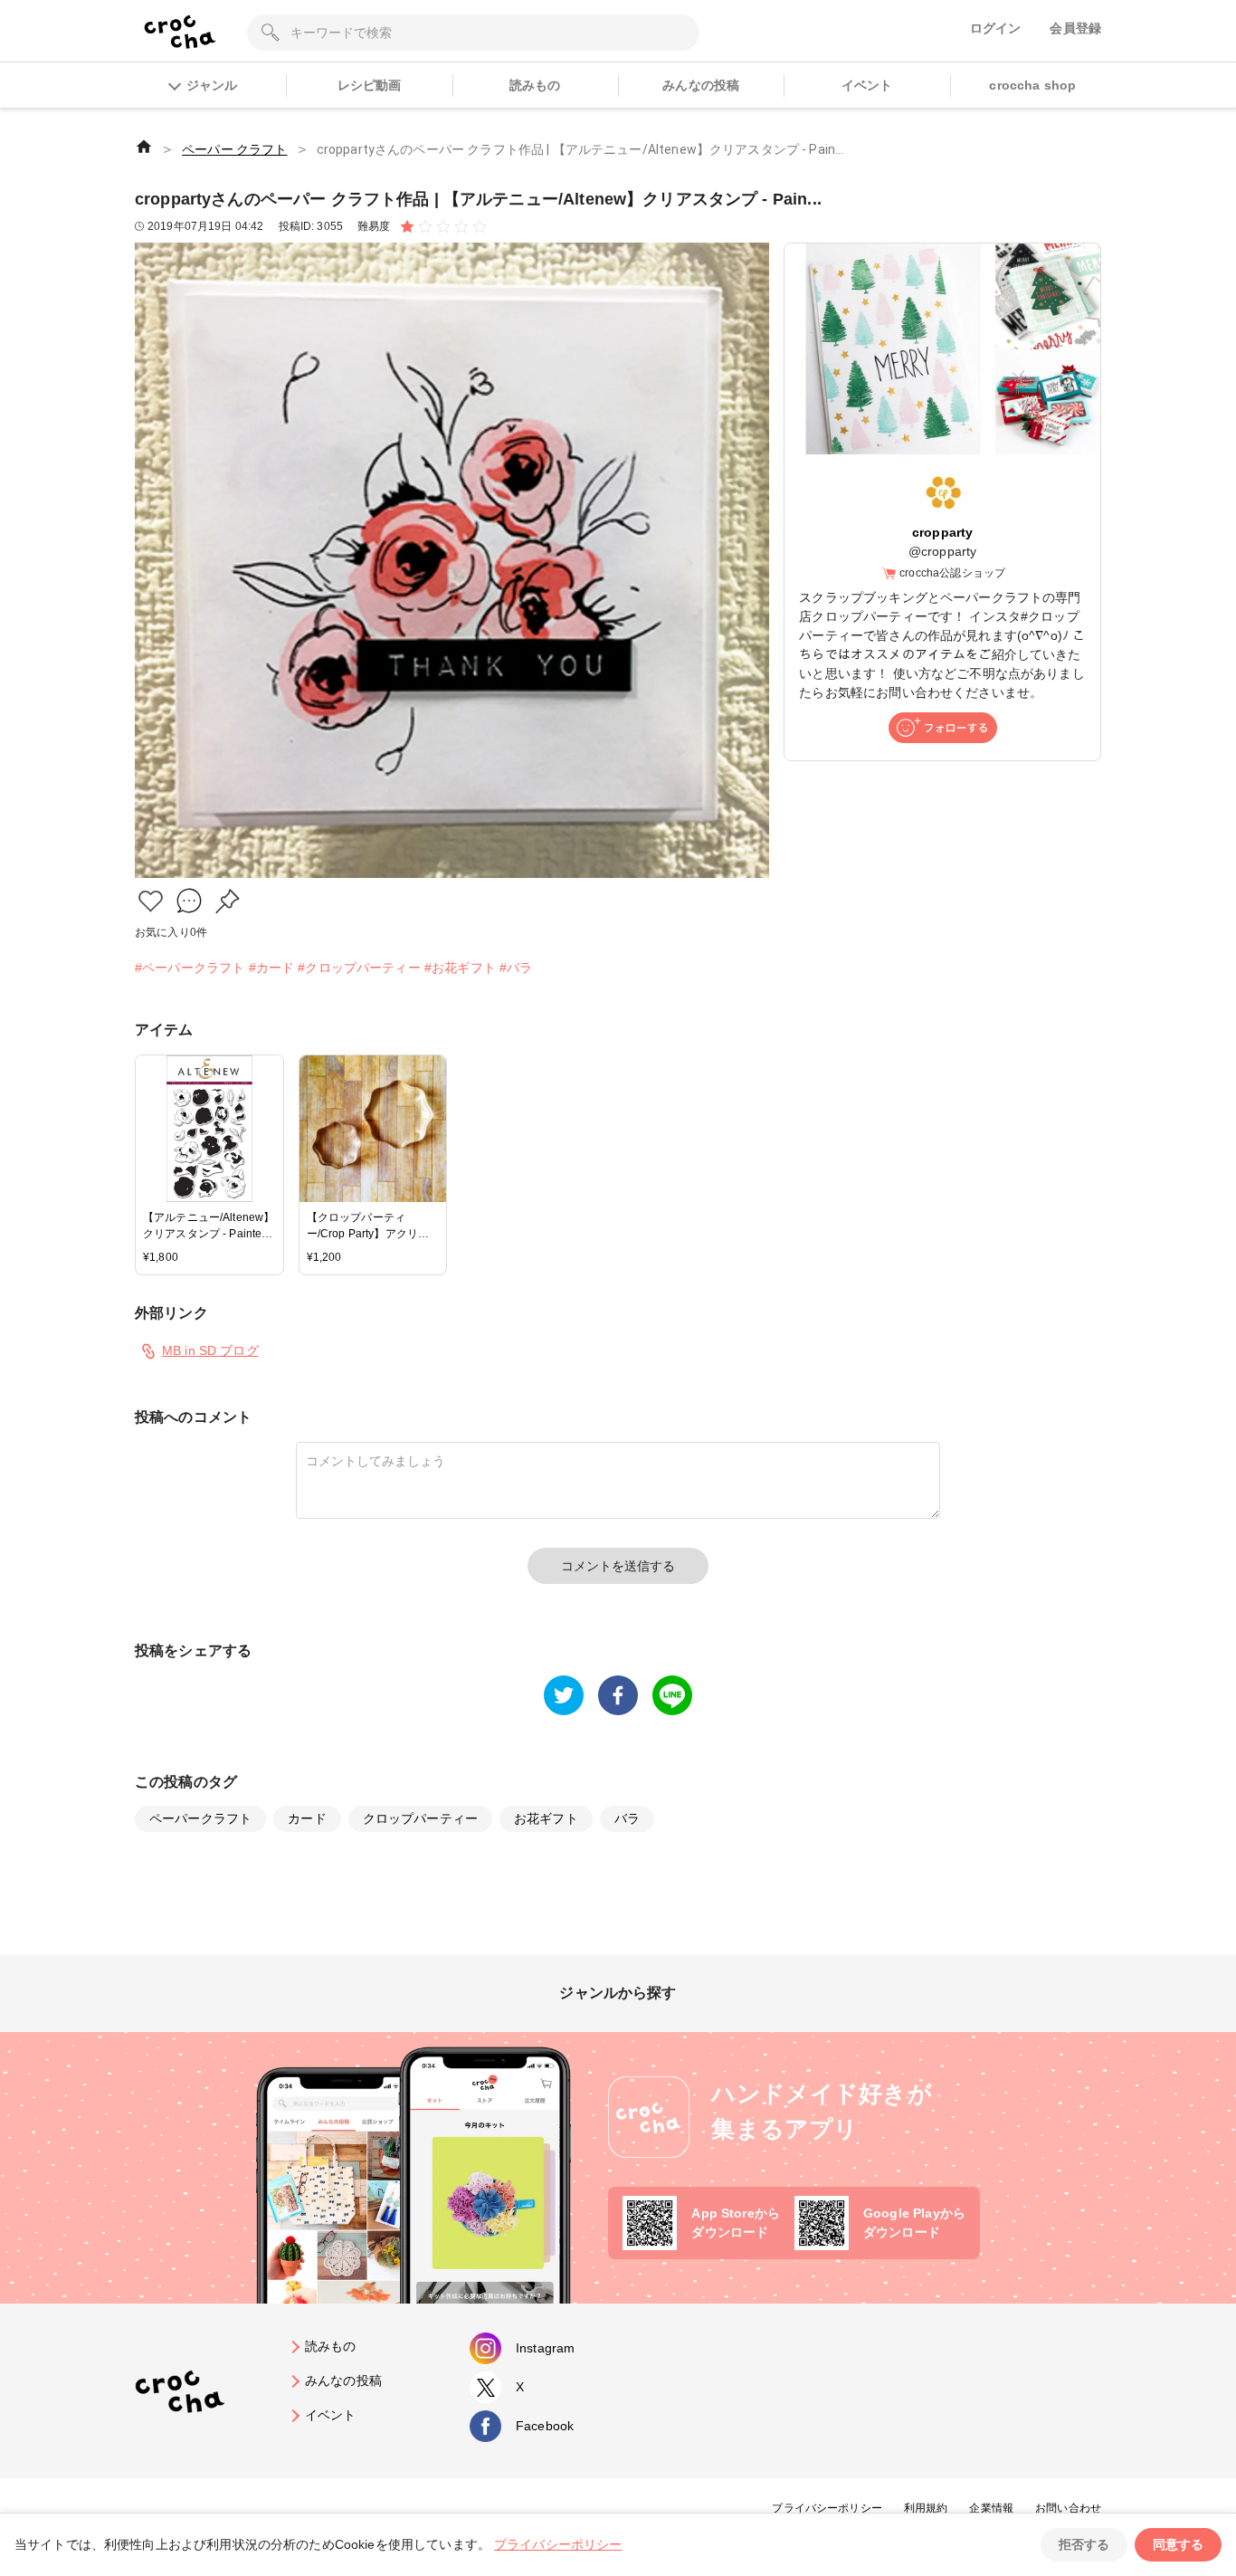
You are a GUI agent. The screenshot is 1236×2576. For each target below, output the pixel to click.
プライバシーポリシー (827, 2508)
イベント (867, 85)
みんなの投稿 (701, 85)
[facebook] (618, 1695)
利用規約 (926, 2508)
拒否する (1084, 2544)
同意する (1178, 2544)
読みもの (535, 85)
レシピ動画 (370, 85)
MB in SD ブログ (210, 1350)
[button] (151, 901)
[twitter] (564, 1695)
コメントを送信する (618, 1566)
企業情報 (991, 2508)
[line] (672, 1695)
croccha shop (1032, 85)
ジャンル (212, 85)
